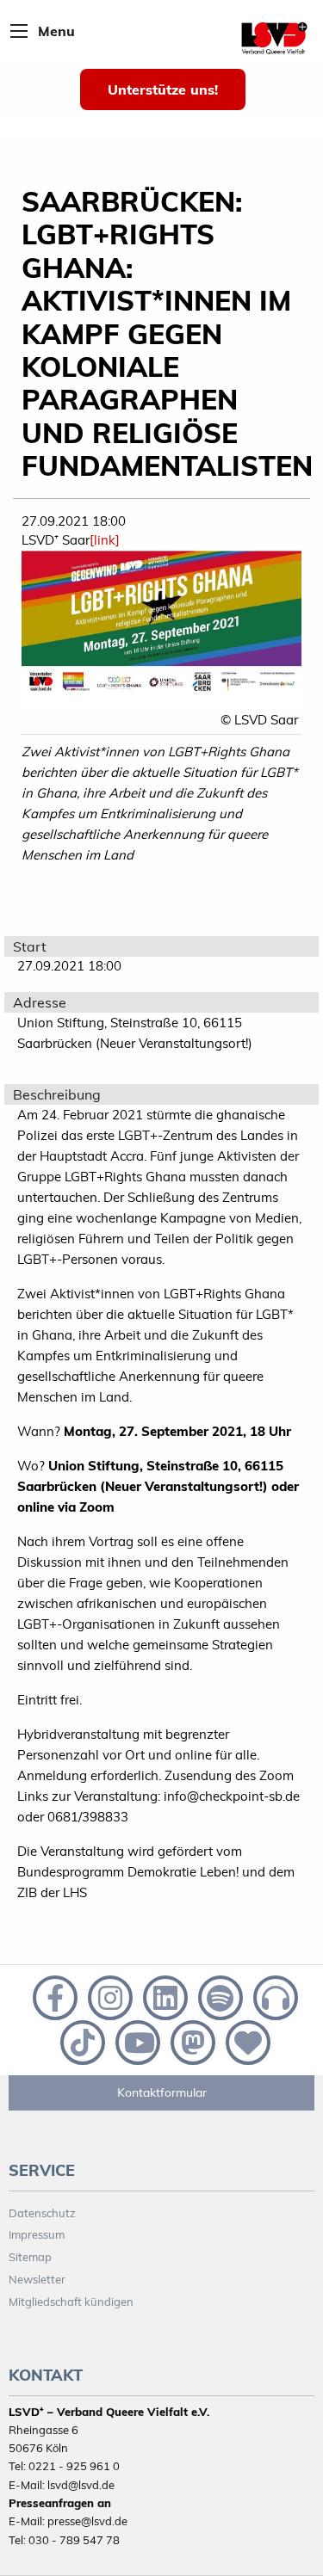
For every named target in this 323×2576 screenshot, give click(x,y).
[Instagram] (109, 1996)
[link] (105, 540)
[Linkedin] (164, 1996)
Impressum (37, 2234)
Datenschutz (42, 2213)
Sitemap (30, 2257)
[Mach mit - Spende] (245, 2041)
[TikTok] (81, 2041)
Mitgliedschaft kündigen (71, 2302)
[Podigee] (272, 1996)
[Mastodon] (191, 2041)
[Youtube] (136, 2041)
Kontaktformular (162, 2092)
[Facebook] (53, 1996)
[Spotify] (219, 1996)
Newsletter (37, 2279)
